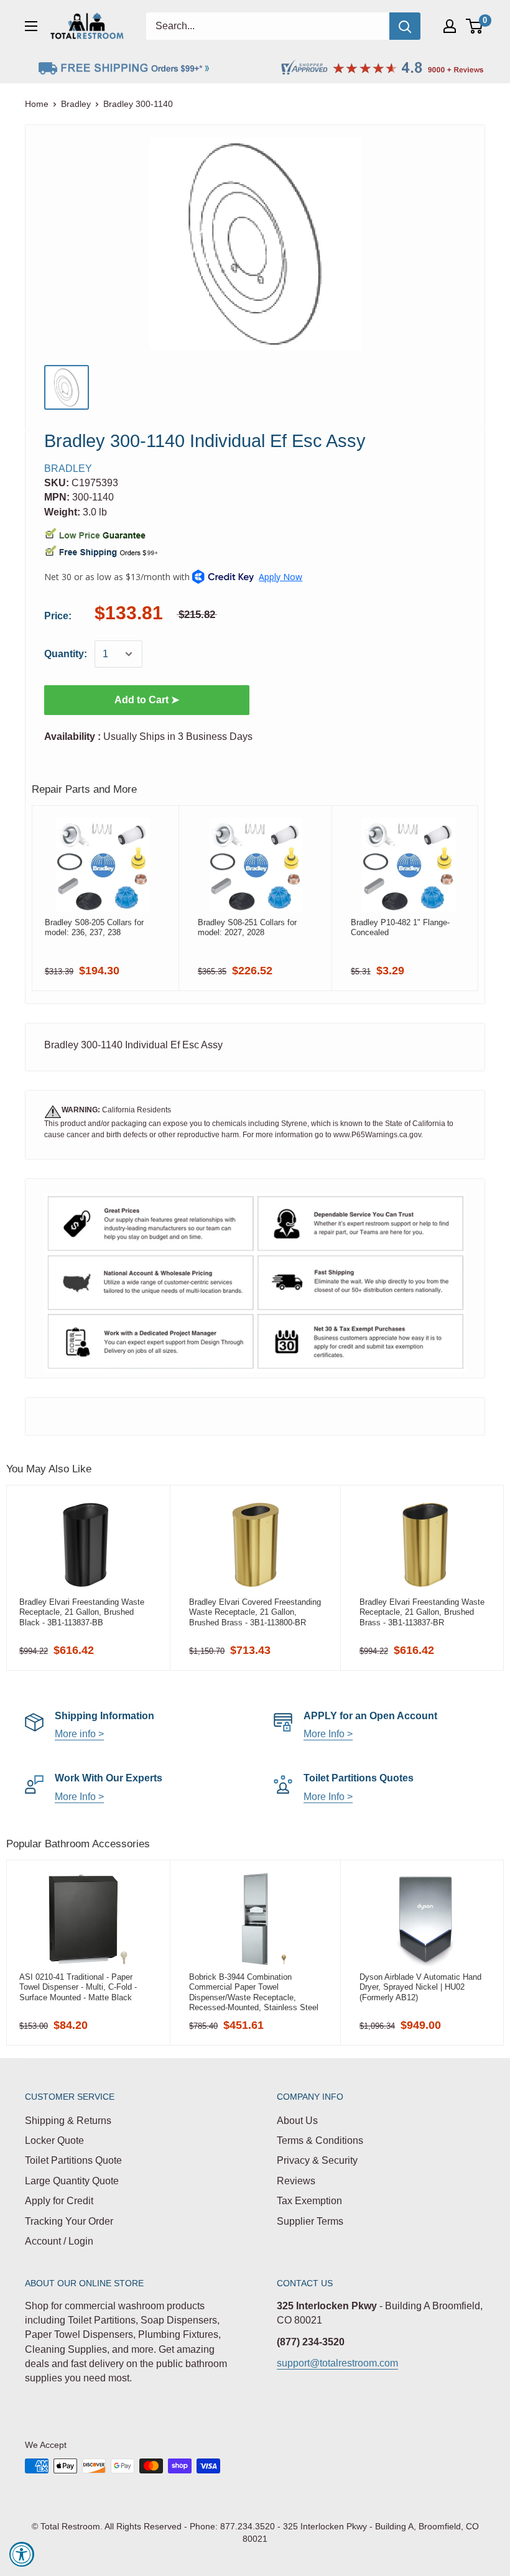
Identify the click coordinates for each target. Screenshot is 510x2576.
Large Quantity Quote (72, 2181)
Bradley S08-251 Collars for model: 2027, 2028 (247, 927)
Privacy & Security (317, 2160)
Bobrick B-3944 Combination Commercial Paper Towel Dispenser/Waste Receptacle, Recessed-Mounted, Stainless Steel (254, 1992)
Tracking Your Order (69, 2221)
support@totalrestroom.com (337, 2363)
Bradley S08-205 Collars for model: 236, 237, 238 (94, 927)
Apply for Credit (59, 2201)
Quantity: (66, 654)
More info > (79, 1734)
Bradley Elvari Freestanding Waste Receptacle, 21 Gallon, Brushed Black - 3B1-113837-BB (82, 1612)
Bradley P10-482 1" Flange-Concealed (400, 927)
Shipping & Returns (68, 2121)
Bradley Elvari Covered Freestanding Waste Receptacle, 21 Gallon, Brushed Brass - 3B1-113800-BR (255, 1612)
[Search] (405, 26)
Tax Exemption (309, 2201)
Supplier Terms (310, 2221)
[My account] (450, 26)
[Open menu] (31, 26)
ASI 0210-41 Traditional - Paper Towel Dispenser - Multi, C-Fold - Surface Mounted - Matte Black (78, 1987)
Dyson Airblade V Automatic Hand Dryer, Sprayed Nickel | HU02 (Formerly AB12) (420, 1987)
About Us (297, 2121)
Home (37, 104)
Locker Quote (54, 2140)
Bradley (76, 104)
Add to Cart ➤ (147, 700)
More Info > (328, 1734)
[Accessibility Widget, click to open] (22, 2554)
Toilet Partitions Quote (73, 2160)
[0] (475, 26)
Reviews (296, 2181)
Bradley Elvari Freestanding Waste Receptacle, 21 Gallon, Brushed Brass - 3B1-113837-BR (422, 1612)
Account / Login (59, 2241)
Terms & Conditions (320, 2140)
